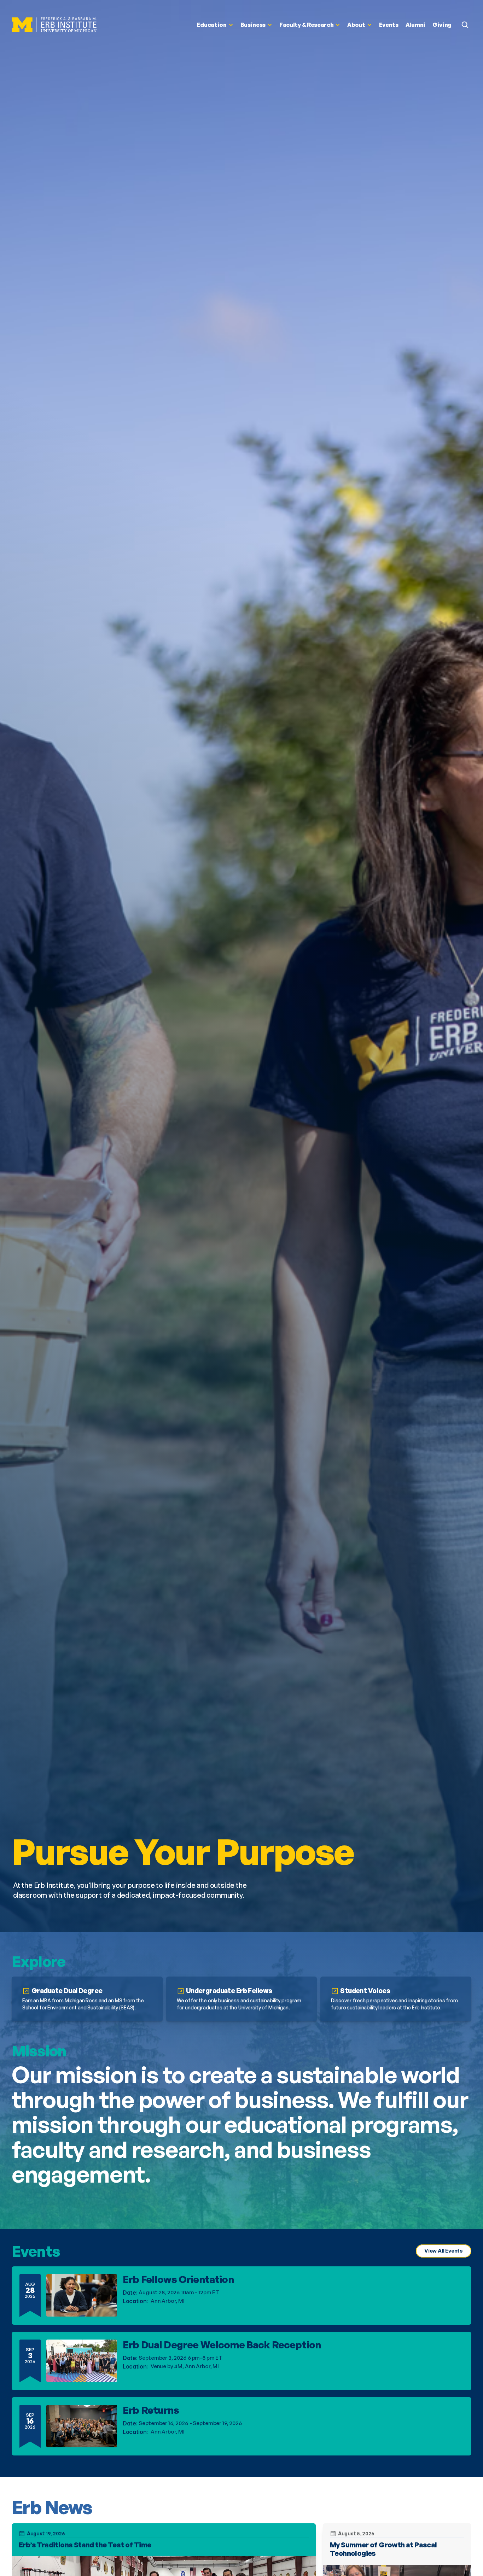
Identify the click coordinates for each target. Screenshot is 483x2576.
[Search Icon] (465, 25)
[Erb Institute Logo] (54, 25)
